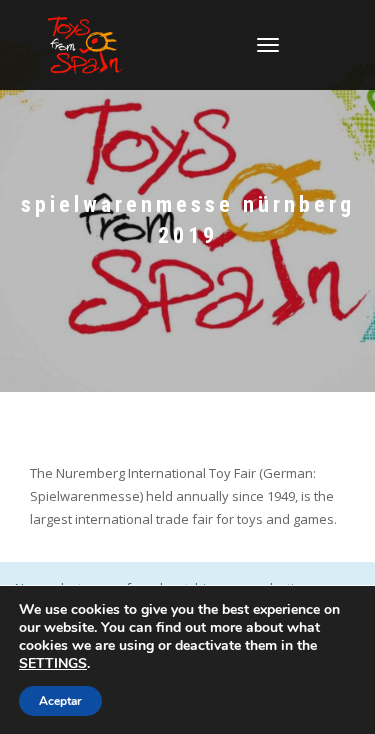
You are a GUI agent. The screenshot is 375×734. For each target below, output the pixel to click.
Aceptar (60, 701)
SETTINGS (53, 664)
